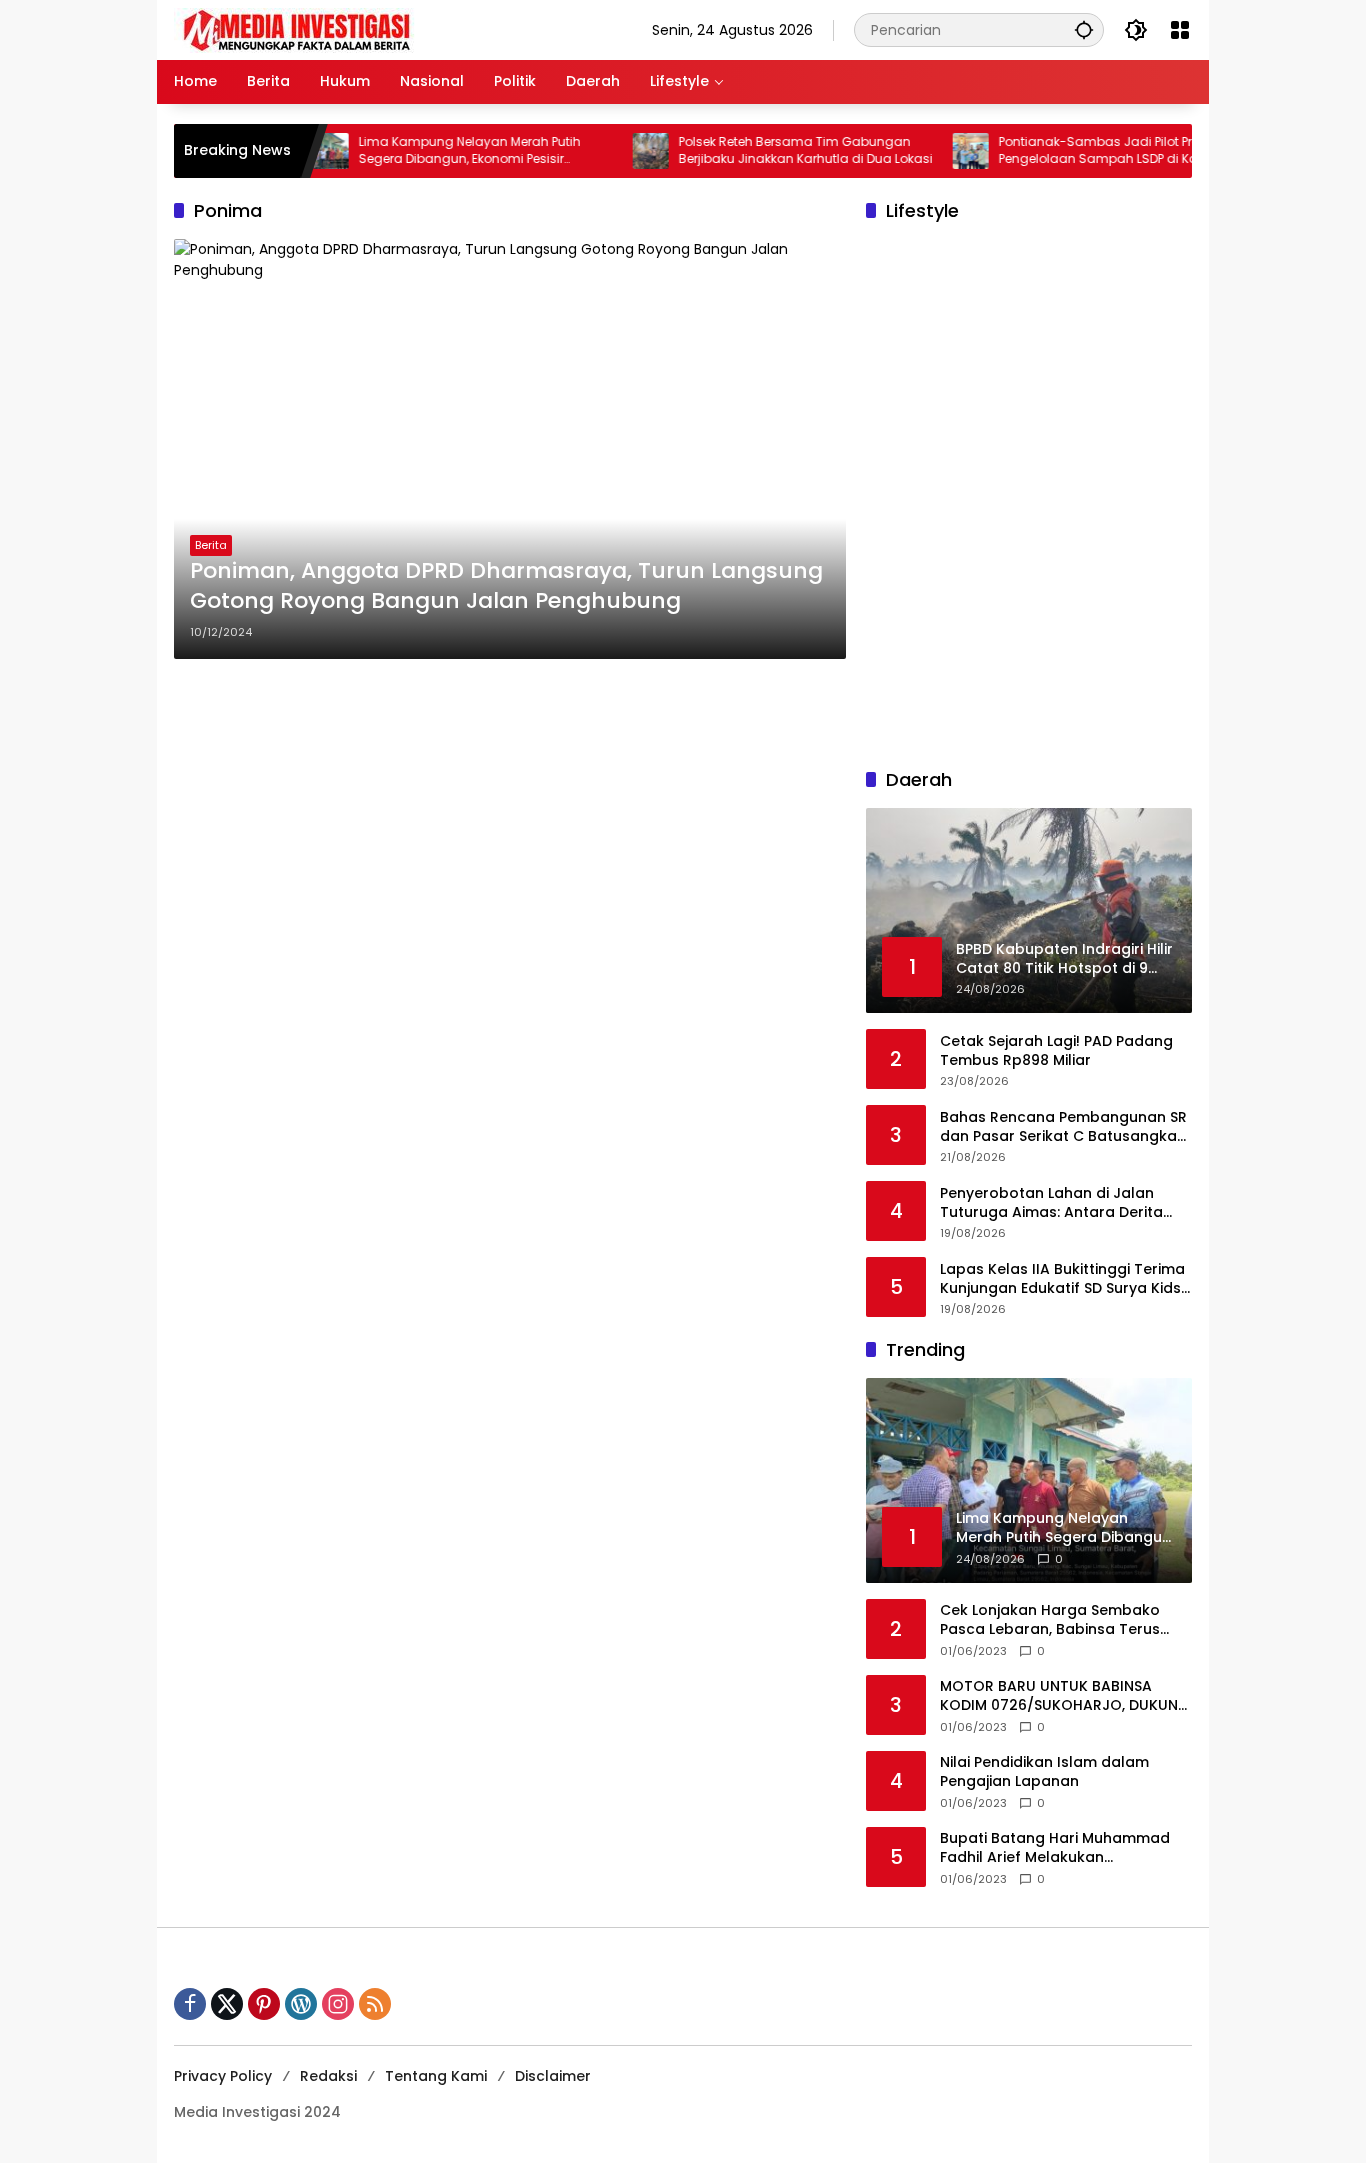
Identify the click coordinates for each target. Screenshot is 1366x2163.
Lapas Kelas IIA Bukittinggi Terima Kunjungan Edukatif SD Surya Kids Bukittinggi (1062, 1279)
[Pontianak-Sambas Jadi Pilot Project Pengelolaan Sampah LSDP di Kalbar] (928, 151)
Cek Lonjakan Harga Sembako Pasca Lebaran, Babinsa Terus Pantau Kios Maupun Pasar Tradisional (1050, 1620)
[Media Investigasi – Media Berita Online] (349, 29)
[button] (1084, 29)
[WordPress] (301, 2004)
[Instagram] (338, 2004)
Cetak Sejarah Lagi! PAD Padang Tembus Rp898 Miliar (1056, 1051)
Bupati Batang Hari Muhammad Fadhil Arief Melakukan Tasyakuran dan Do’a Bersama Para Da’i (1055, 1848)
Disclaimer (553, 2076)
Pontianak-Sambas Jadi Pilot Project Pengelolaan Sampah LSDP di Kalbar (1067, 150)
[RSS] (375, 2004)
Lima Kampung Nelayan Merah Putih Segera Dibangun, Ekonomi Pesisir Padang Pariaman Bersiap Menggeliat (433, 151)
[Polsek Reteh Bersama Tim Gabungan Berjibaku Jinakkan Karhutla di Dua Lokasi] (608, 151)
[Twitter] (227, 2004)
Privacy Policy (223, 2076)
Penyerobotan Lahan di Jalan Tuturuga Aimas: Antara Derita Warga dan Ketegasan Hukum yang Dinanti (1051, 1203)
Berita (211, 545)
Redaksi (328, 2076)
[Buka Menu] (1180, 30)
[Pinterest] (264, 2004)
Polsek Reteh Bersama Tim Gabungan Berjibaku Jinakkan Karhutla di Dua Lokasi (763, 150)
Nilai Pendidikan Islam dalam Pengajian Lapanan (1044, 1772)
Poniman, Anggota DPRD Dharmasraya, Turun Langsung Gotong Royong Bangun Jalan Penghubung (506, 586)
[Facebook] (190, 2004)
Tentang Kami (436, 2076)
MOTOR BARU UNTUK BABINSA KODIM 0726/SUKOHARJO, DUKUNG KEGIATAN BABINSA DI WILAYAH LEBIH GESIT (1065, 1696)
